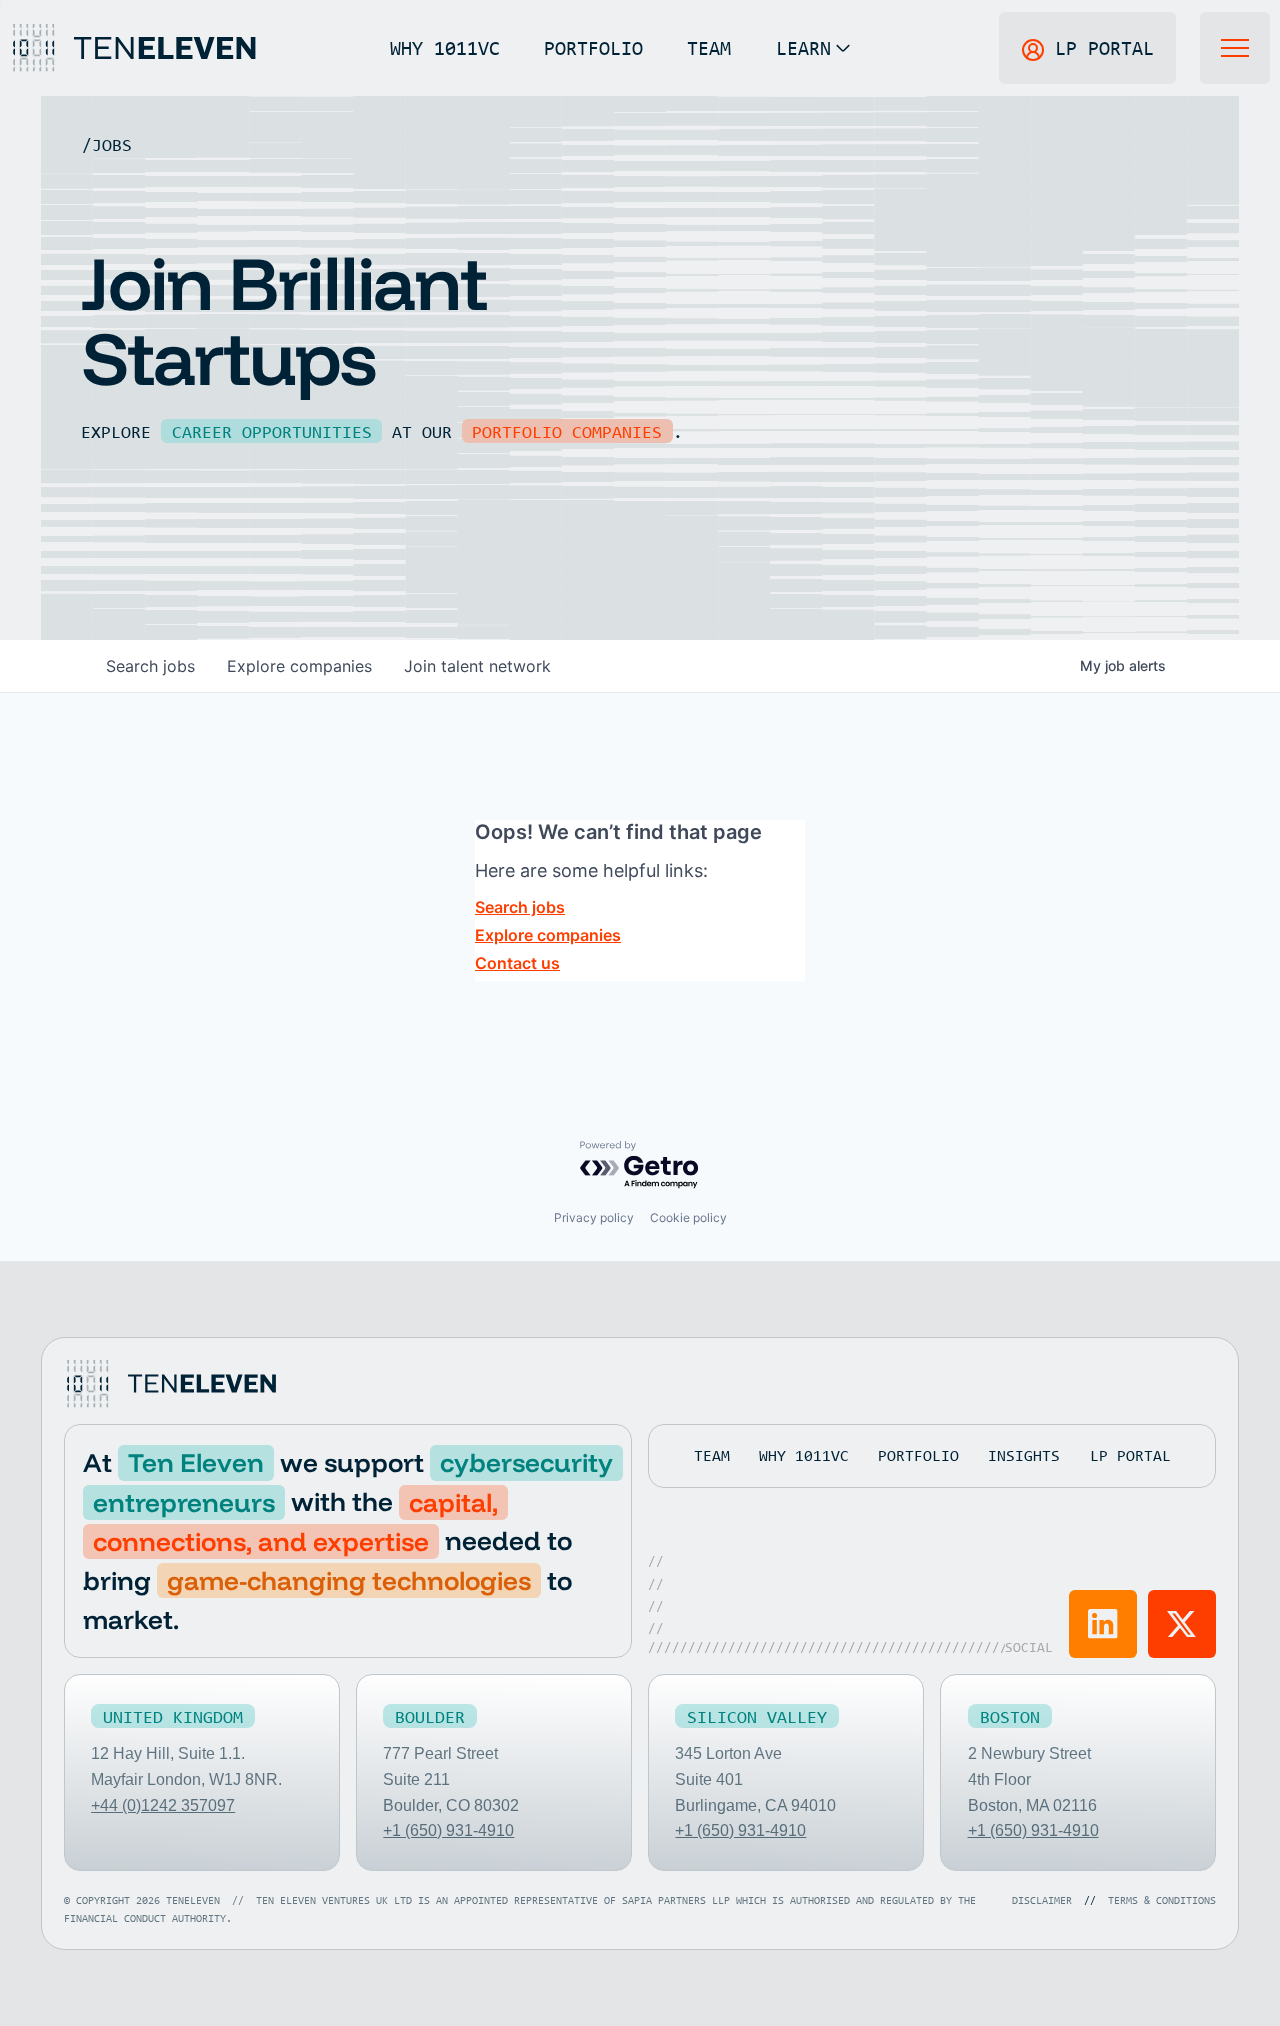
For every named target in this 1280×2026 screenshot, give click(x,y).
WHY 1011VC (445, 47)
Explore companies (548, 935)
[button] (813, 47)
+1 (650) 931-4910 (448, 1830)
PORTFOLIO (593, 47)
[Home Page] (133, 48)
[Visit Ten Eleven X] (1182, 1624)
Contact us (517, 963)
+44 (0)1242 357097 (163, 1805)
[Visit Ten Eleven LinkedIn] (1103, 1624)
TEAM (709, 47)
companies (299, 666)
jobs (150, 666)
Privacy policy (594, 1217)
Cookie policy (688, 1217)
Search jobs (520, 907)
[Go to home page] (170, 1384)
